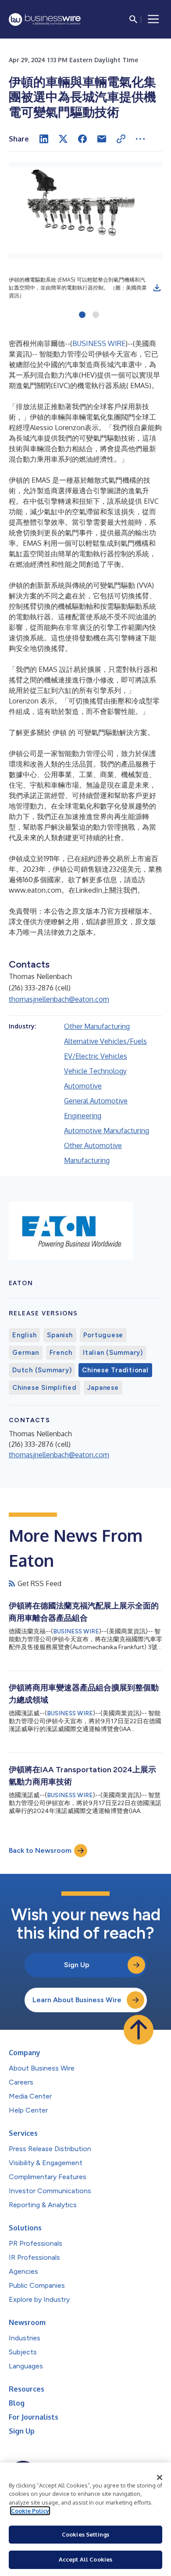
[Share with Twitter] (63, 139)
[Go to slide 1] (82, 315)
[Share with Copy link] (121, 139)
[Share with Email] (102, 139)
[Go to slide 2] (96, 315)
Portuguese (103, 1335)
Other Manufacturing (97, 1026)
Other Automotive (93, 1145)
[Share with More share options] (140, 139)
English (24, 1335)
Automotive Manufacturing (107, 1131)
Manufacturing (87, 1160)
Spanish (60, 1335)
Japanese (103, 1388)
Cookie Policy (30, 2511)
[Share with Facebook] (82, 139)
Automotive (83, 1086)
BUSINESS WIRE (99, 343)
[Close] (160, 2477)
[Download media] (157, 288)
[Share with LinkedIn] (44, 139)
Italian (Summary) (113, 1353)
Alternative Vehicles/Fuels (105, 1041)
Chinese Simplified (45, 1388)
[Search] (133, 19)
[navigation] (153, 19)
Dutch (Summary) (42, 1370)
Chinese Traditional (115, 1370)
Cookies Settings (85, 2534)
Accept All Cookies (85, 2559)
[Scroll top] (139, 2030)
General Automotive (96, 1101)
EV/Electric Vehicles (96, 1056)
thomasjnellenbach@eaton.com (59, 999)
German (26, 1353)
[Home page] (45, 19)
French (61, 1353)
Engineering (83, 1116)
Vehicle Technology (95, 1071)
